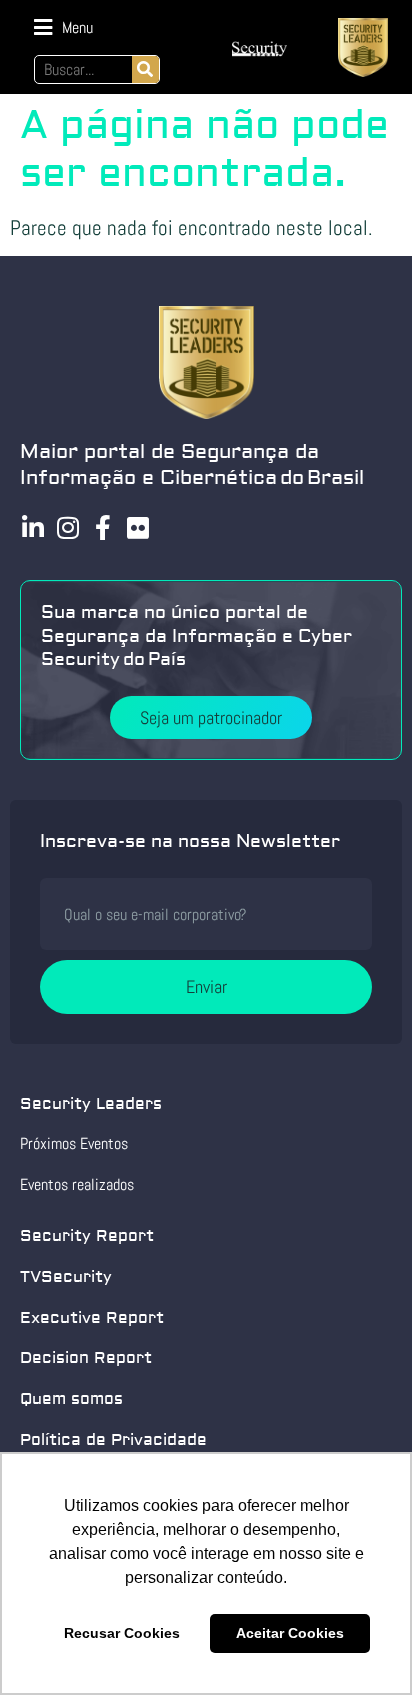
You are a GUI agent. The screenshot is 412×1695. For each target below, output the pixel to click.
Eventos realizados (77, 1184)
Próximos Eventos (74, 1143)
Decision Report (86, 1358)
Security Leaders (91, 1104)
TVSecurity (66, 1277)
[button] (63, 27)
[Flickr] (137, 527)
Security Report (87, 1236)
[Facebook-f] (102, 527)
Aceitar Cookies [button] (290, 1633)
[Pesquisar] (145, 69)
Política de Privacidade (113, 1440)
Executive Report (92, 1318)
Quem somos (71, 1399)
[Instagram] (67, 527)
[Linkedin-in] (32, 527)
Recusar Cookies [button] (122, 1633)
